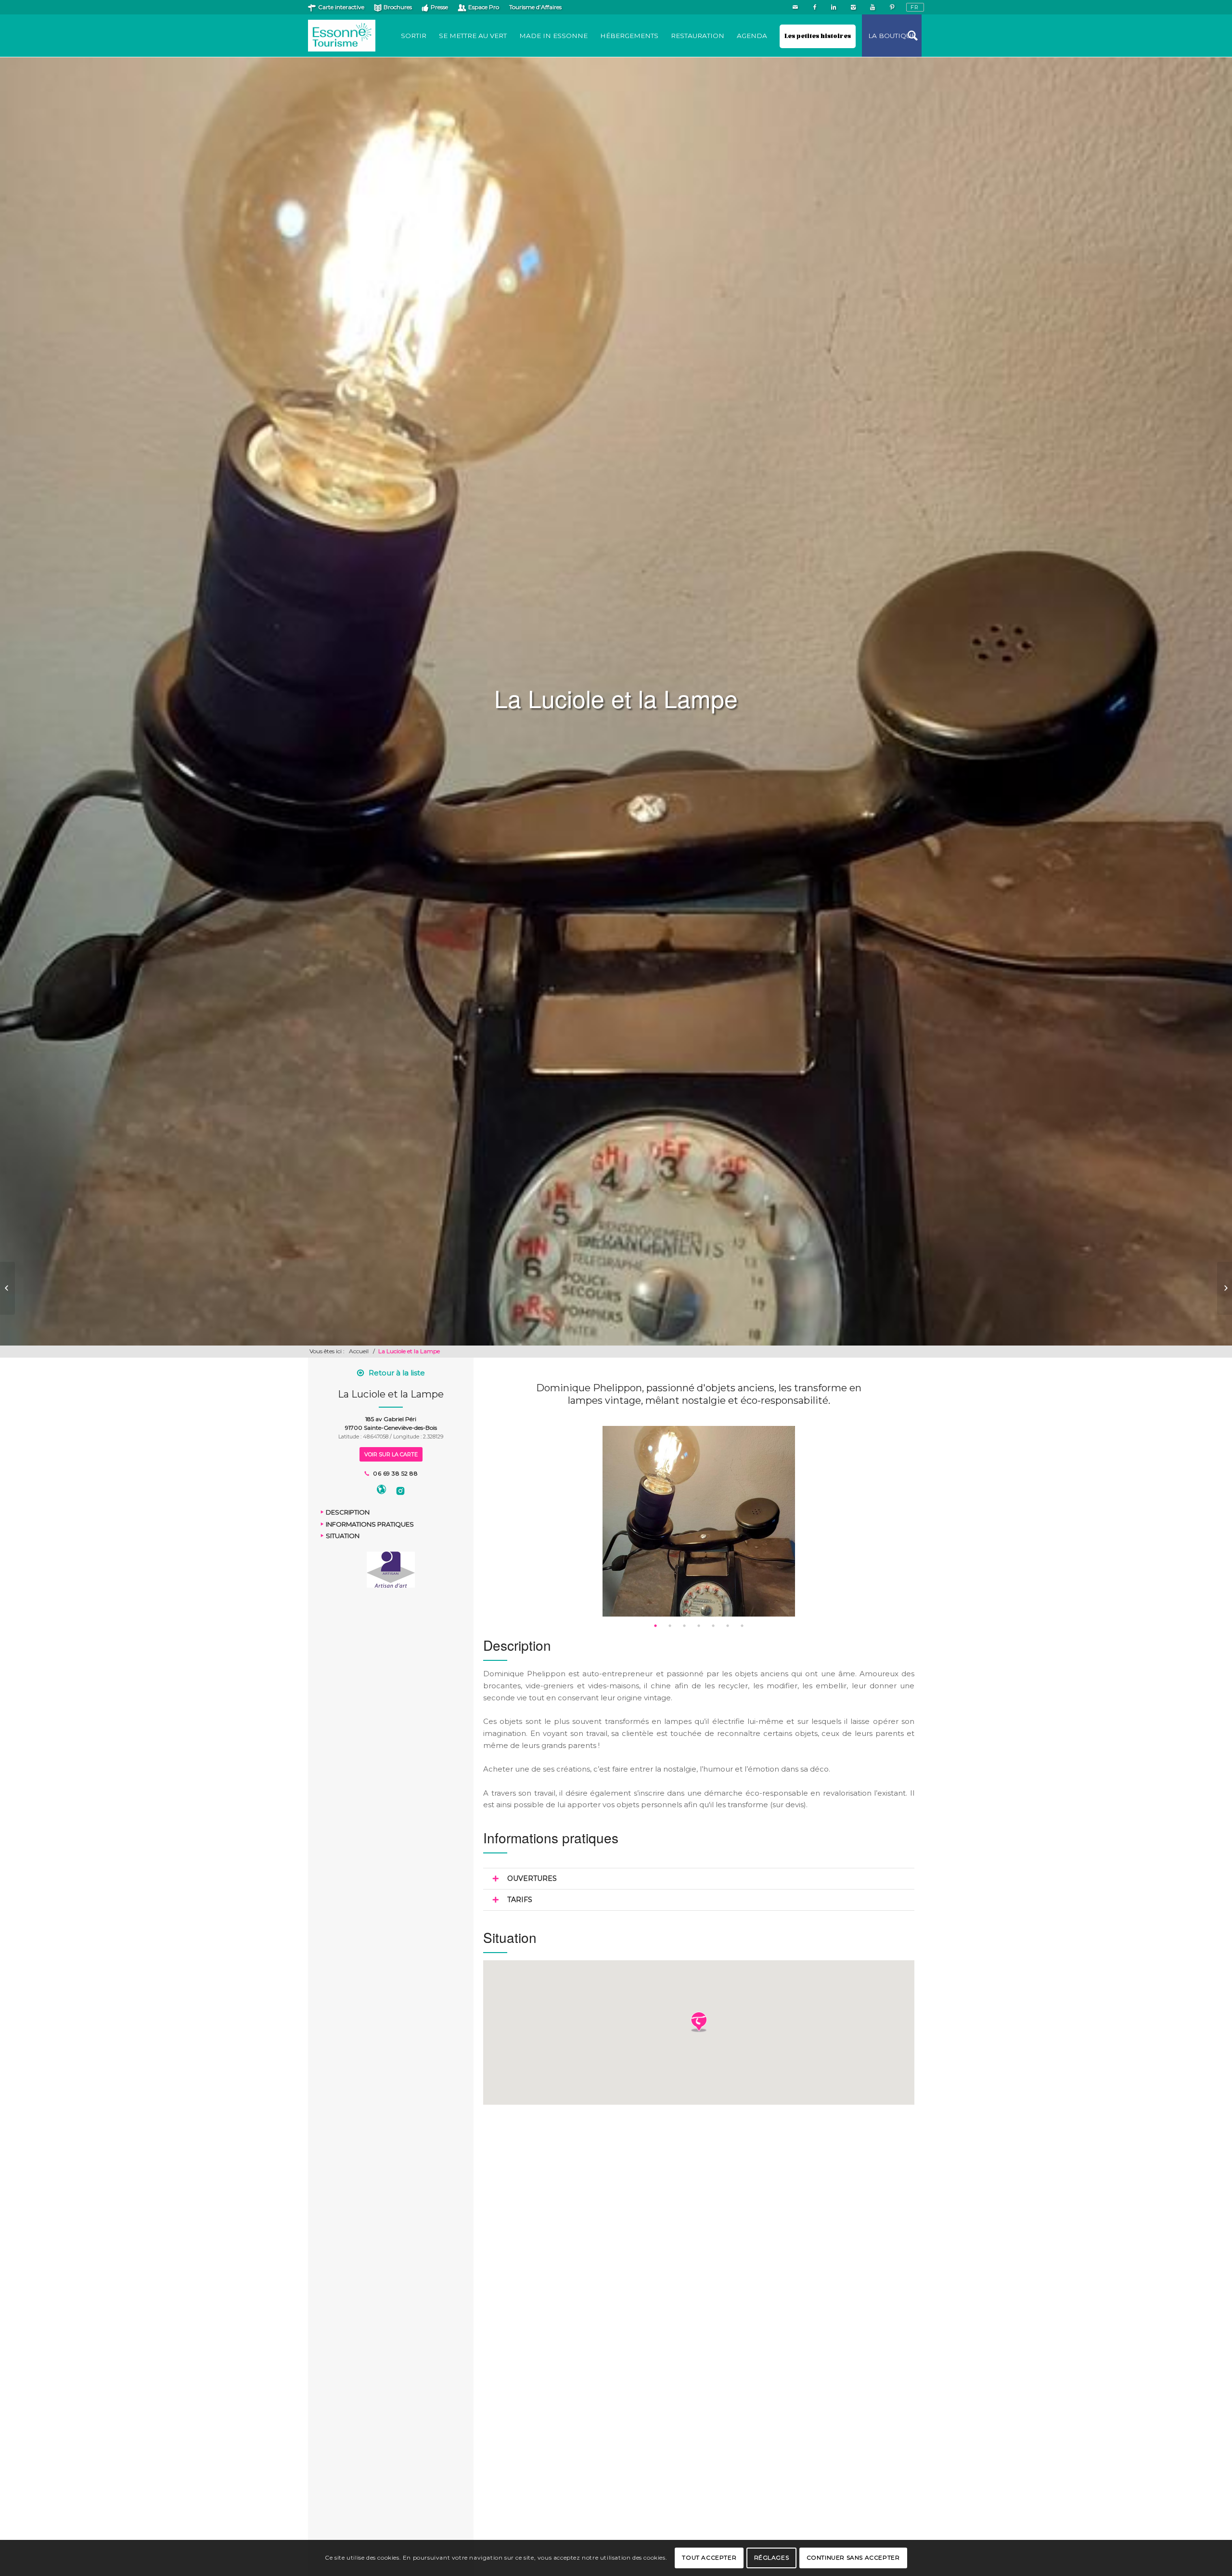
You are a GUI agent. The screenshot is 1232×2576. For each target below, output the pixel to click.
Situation (343, 1536)
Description (348, 1512)
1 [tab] (655, 1626)
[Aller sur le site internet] (381, 1491)
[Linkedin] (834, 7)
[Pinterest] (892, 7)
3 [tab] (684, 1626)
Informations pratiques (370, 1524)
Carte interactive (341, 7)
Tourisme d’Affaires (535, 7)
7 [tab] (742, 1626)
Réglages (772, 2557)
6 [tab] (728, 1626)
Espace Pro (484, 7)
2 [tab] (670, 1626)
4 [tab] (699, 1626)
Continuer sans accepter (853, 2557)
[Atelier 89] (7, 1288)
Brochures (398, 7)
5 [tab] (713, 1626)
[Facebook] (815, 7)
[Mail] (795, 7)
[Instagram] (853, 7)
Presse (439, 7)
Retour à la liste (397, 1373)
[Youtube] (872, 7)
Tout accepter (709, 2557)
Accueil (359, 1351)
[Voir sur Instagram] (400, 1491)
